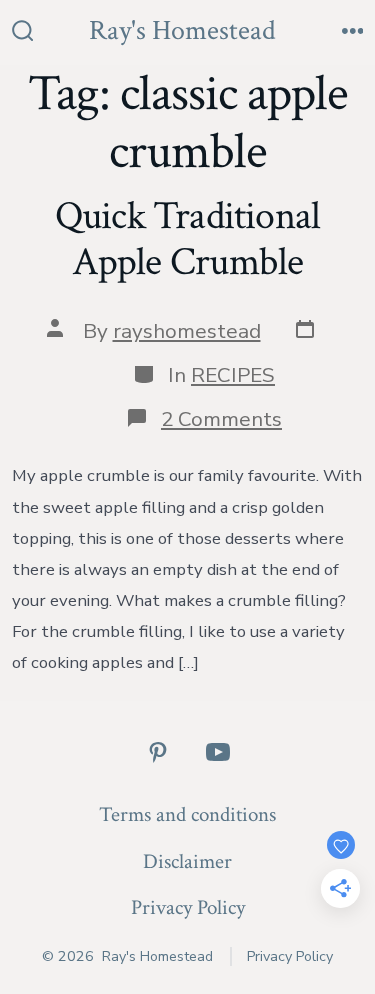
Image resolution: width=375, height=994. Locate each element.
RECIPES (233, 375)
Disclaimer (187, 861)
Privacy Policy (188, 907)
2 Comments (221, 419)
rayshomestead (187, 331)
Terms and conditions (187, 814)
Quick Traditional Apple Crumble (188, 239)
